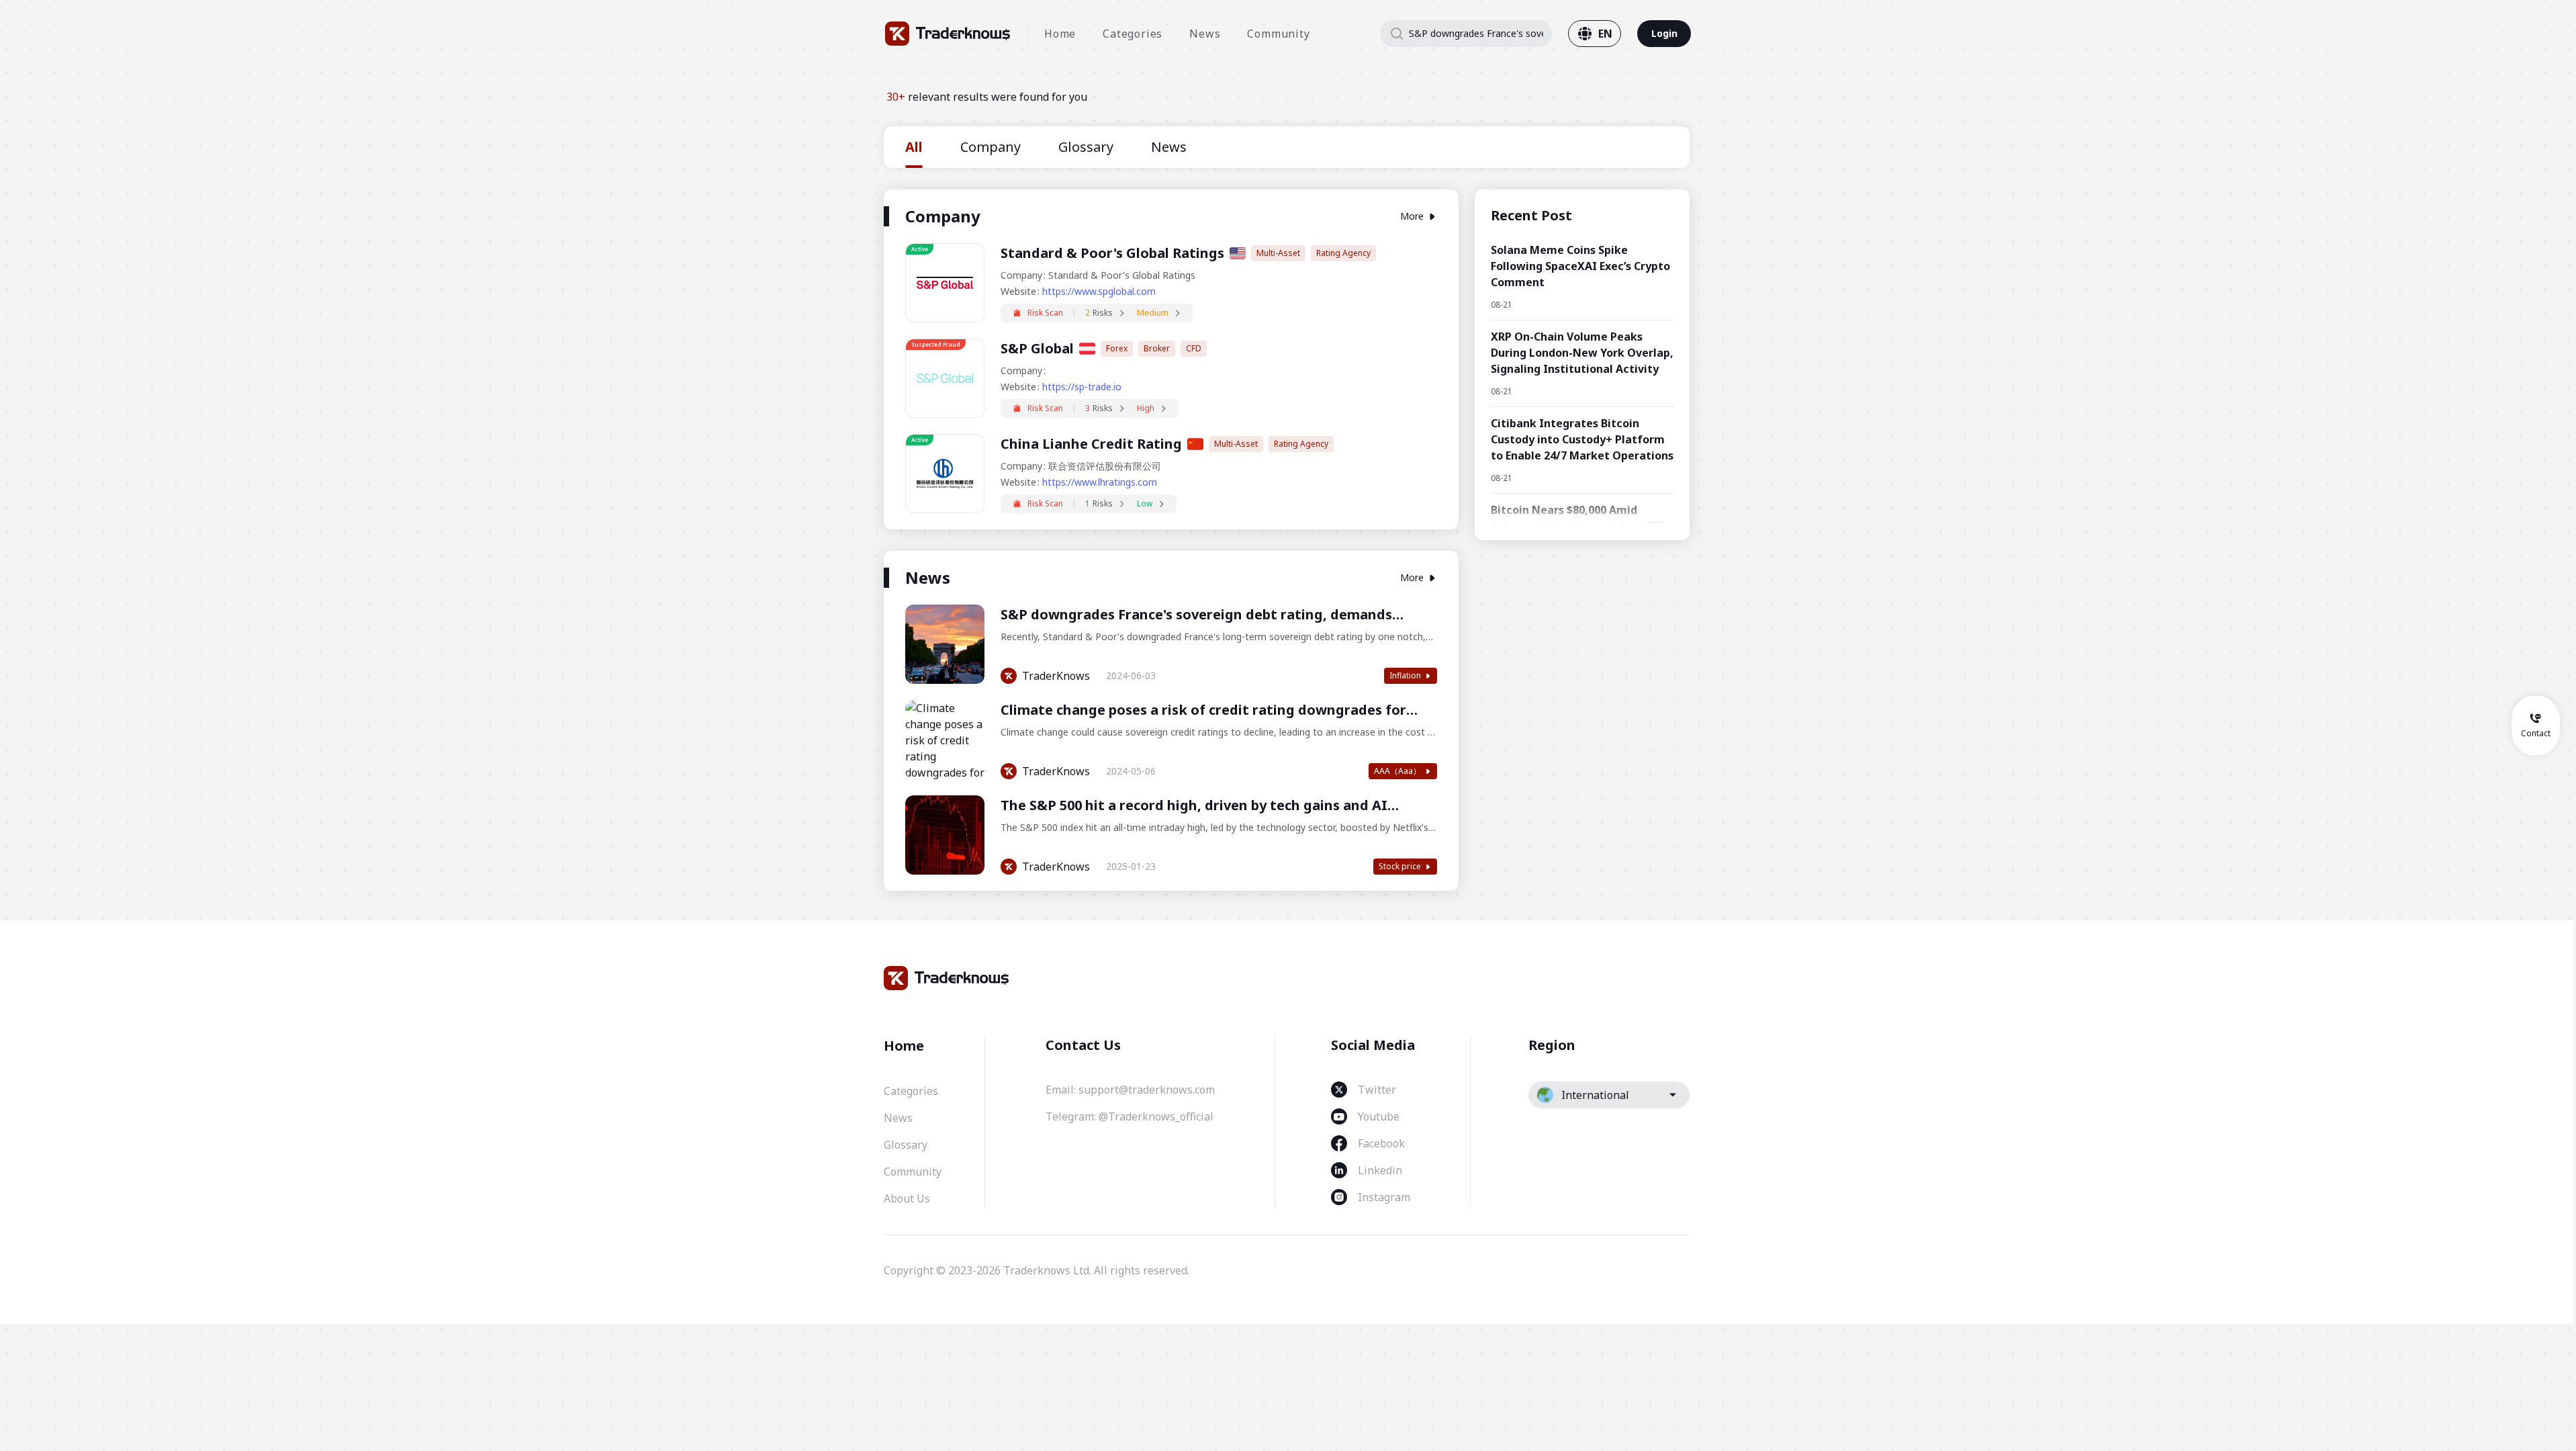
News (1205, 34)
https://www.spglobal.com (1099, 291)
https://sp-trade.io (1082, 387)
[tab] (914, 147)
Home (1060, 34)
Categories (1133, 34)
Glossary (906, 1145)
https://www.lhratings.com (1100, 482)
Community (1278, 34)
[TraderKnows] (948, 34)
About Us (907, 1198)
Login (1664, 33)
